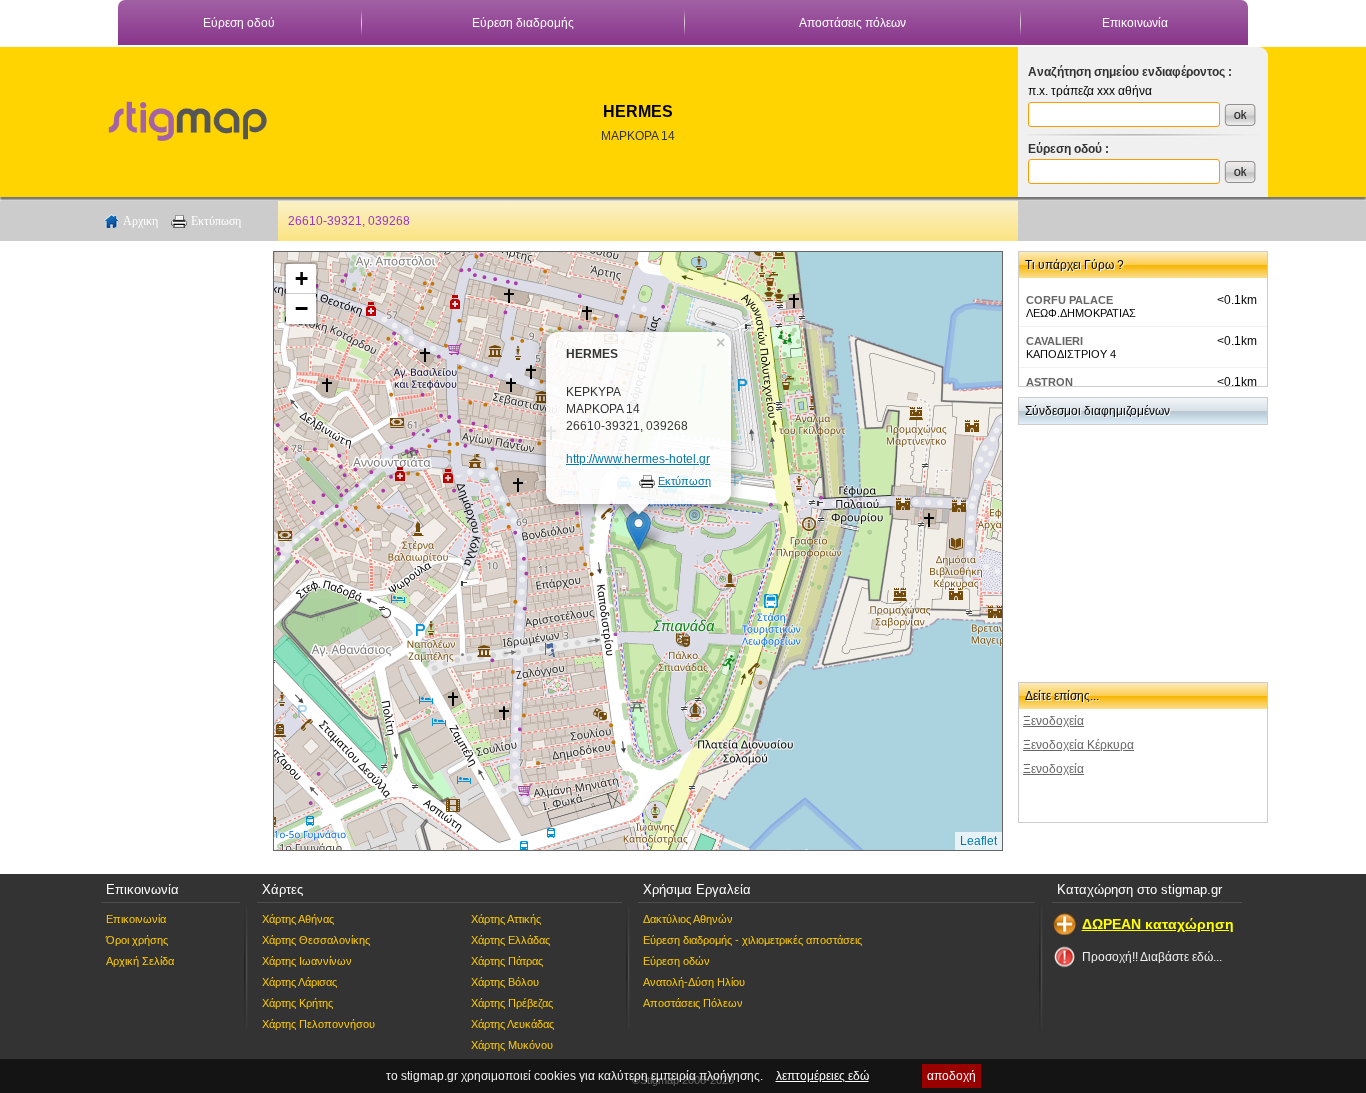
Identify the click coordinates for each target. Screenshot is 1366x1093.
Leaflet (978, 841)
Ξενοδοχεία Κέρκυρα (1078, 745)
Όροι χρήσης (137, 940)
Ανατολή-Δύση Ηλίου (694, 982)
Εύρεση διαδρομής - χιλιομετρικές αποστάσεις (752, 940)
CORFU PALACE (1069, 300)
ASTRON (1049, 382)
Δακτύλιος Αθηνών (688, 919)
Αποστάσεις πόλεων (852, 23)
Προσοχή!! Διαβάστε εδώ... (1152, 957)
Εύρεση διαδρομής (523, 23)
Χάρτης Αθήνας (298, 919)
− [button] (301, 308)
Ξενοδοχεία (1053, 721)
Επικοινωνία (1135, 23)
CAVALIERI (1054, 341)
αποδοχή (951, 1076)
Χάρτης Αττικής (506, 919)
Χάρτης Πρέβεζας (512, 1003)
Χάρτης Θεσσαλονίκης (316, 940)
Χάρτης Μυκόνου (512, 1045)
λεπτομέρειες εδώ (822, 1076)
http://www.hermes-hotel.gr (638, 459)
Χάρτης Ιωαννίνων (307, 961)
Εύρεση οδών (676, 961)
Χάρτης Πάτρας (507, 961)
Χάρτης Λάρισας (299, 982)
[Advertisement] (178, 551)
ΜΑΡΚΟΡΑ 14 (638, 136)
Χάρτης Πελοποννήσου (318, 1024)
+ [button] (301, 278)
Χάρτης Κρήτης (297, 1003)
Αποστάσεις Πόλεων (693, 1003)
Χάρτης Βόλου (505, 982)
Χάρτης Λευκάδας (512, 1024)
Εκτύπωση (216, 221)
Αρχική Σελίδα (140, 961)
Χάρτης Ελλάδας (510, 940)
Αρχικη (140, 221)
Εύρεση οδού (239, 23)
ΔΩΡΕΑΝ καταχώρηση (1158, 924)
